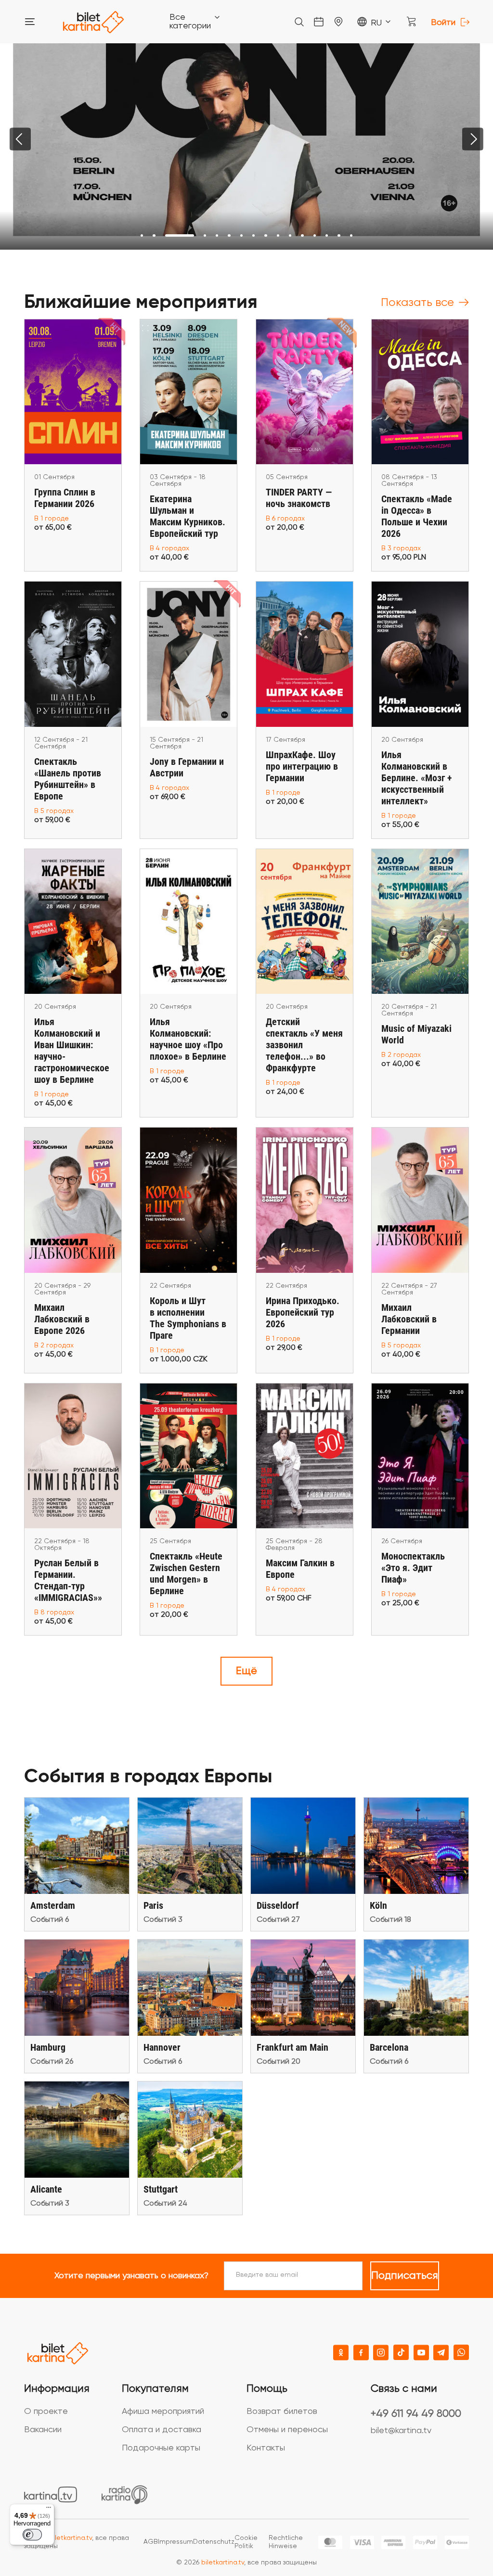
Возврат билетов (282, 2411)
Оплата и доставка (162, 2430)
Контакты (266, 2448)
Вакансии (43, 2430)
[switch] (32, 2535)
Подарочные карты (161, 2448)
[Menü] (49, 2510)
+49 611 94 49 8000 (416, 2414)
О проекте (46, 2411)
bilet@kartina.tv (401, 2431)
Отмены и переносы (287, 2430)
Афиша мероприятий (163, 2411)
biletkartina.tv (71, 2538)
